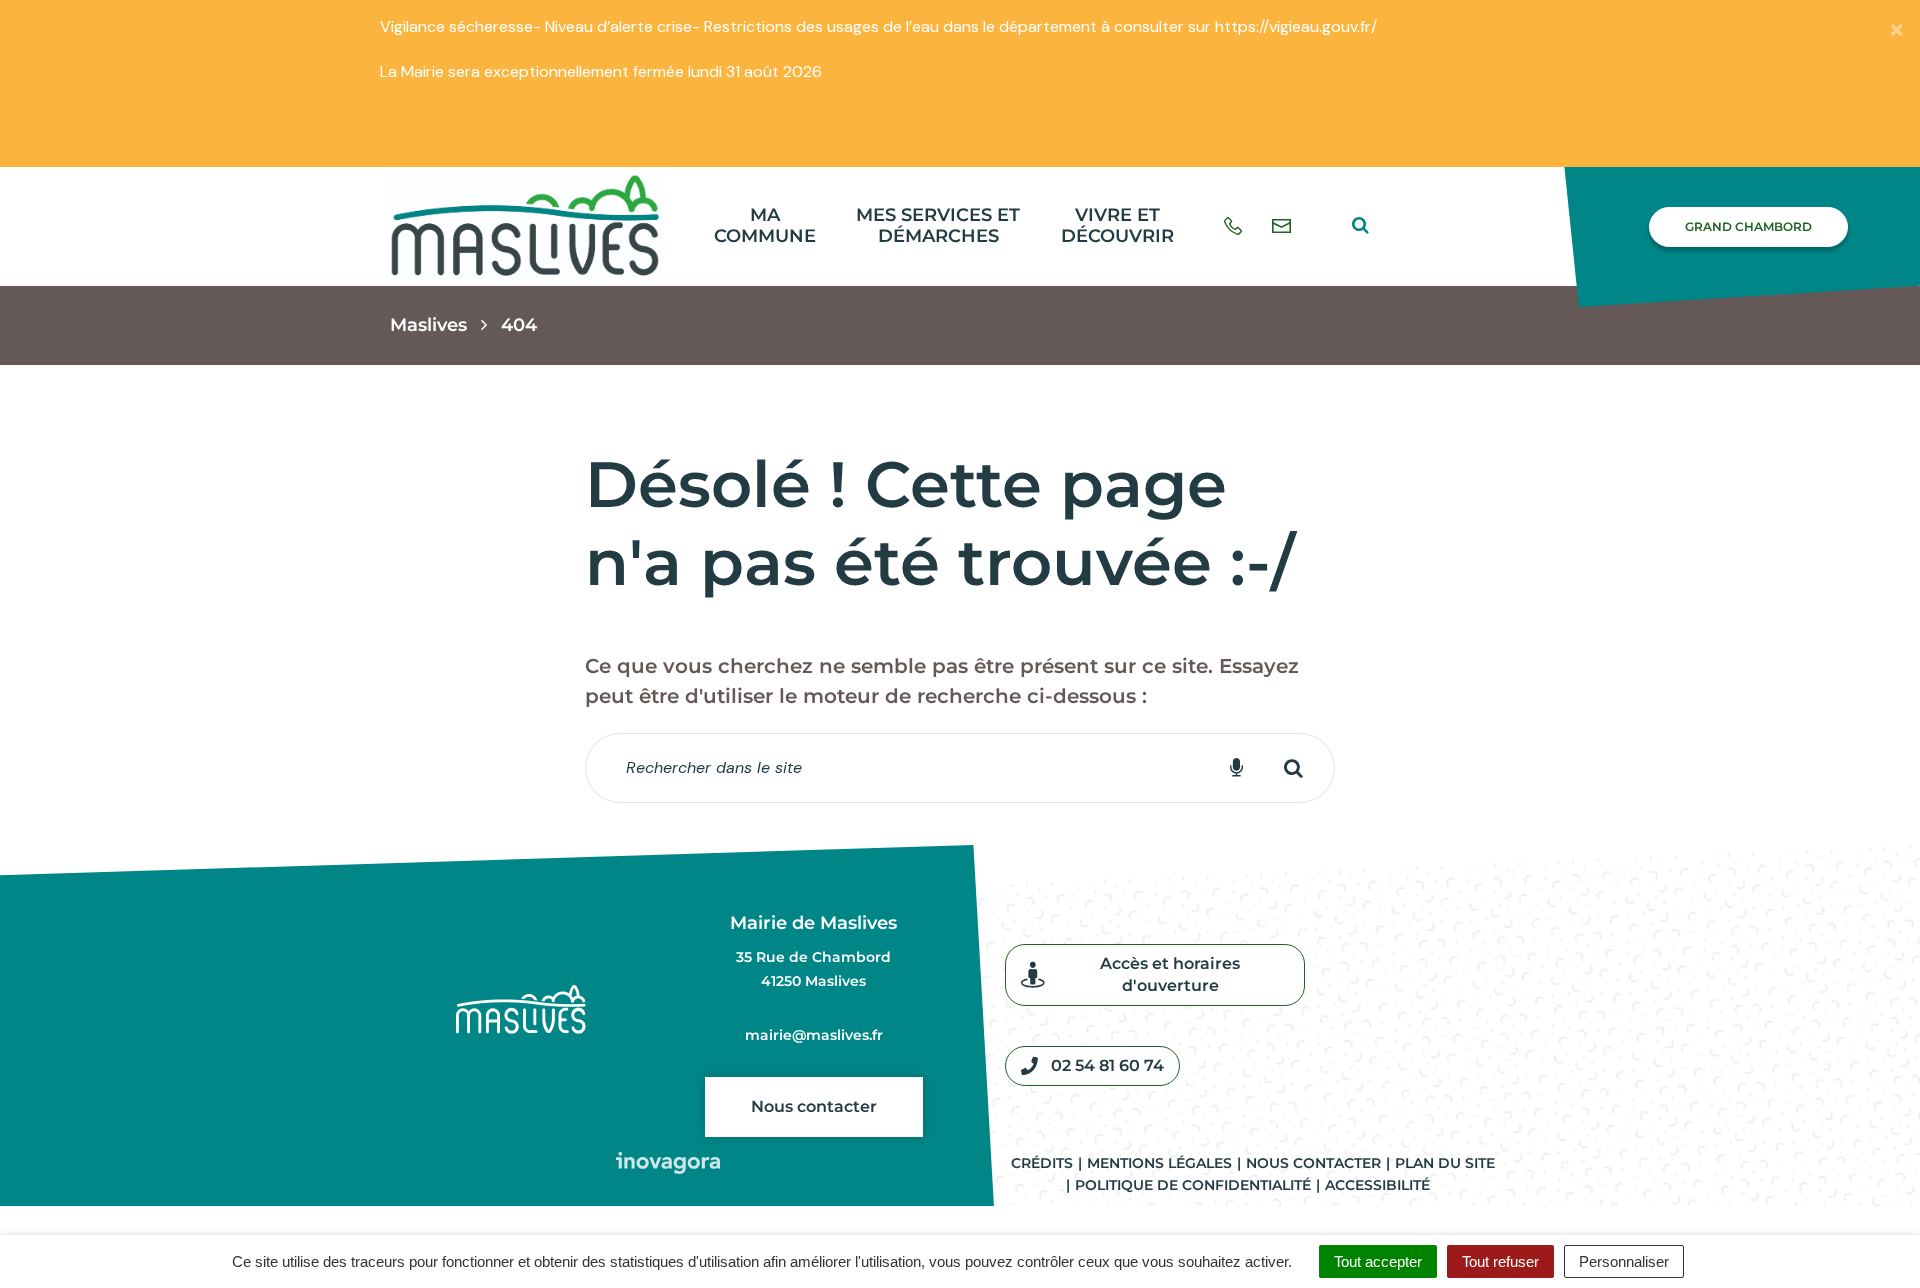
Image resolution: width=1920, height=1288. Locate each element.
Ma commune (765, 225)
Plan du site (1445, 1163)
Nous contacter (814, 1106)
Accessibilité (1377, 1185)
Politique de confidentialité (1193, 1185)
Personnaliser (1624, 1261)
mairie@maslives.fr (814, 1035)
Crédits (1042, 1163)
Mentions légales (1159, 1163)
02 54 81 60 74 (1107, 1065)
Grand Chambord (1748, 226)
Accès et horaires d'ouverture (1170, 974)
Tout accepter (1378, 1261)
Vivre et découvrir (1117, 225)
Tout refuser (1500, 1261)
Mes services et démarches (938, 225)
